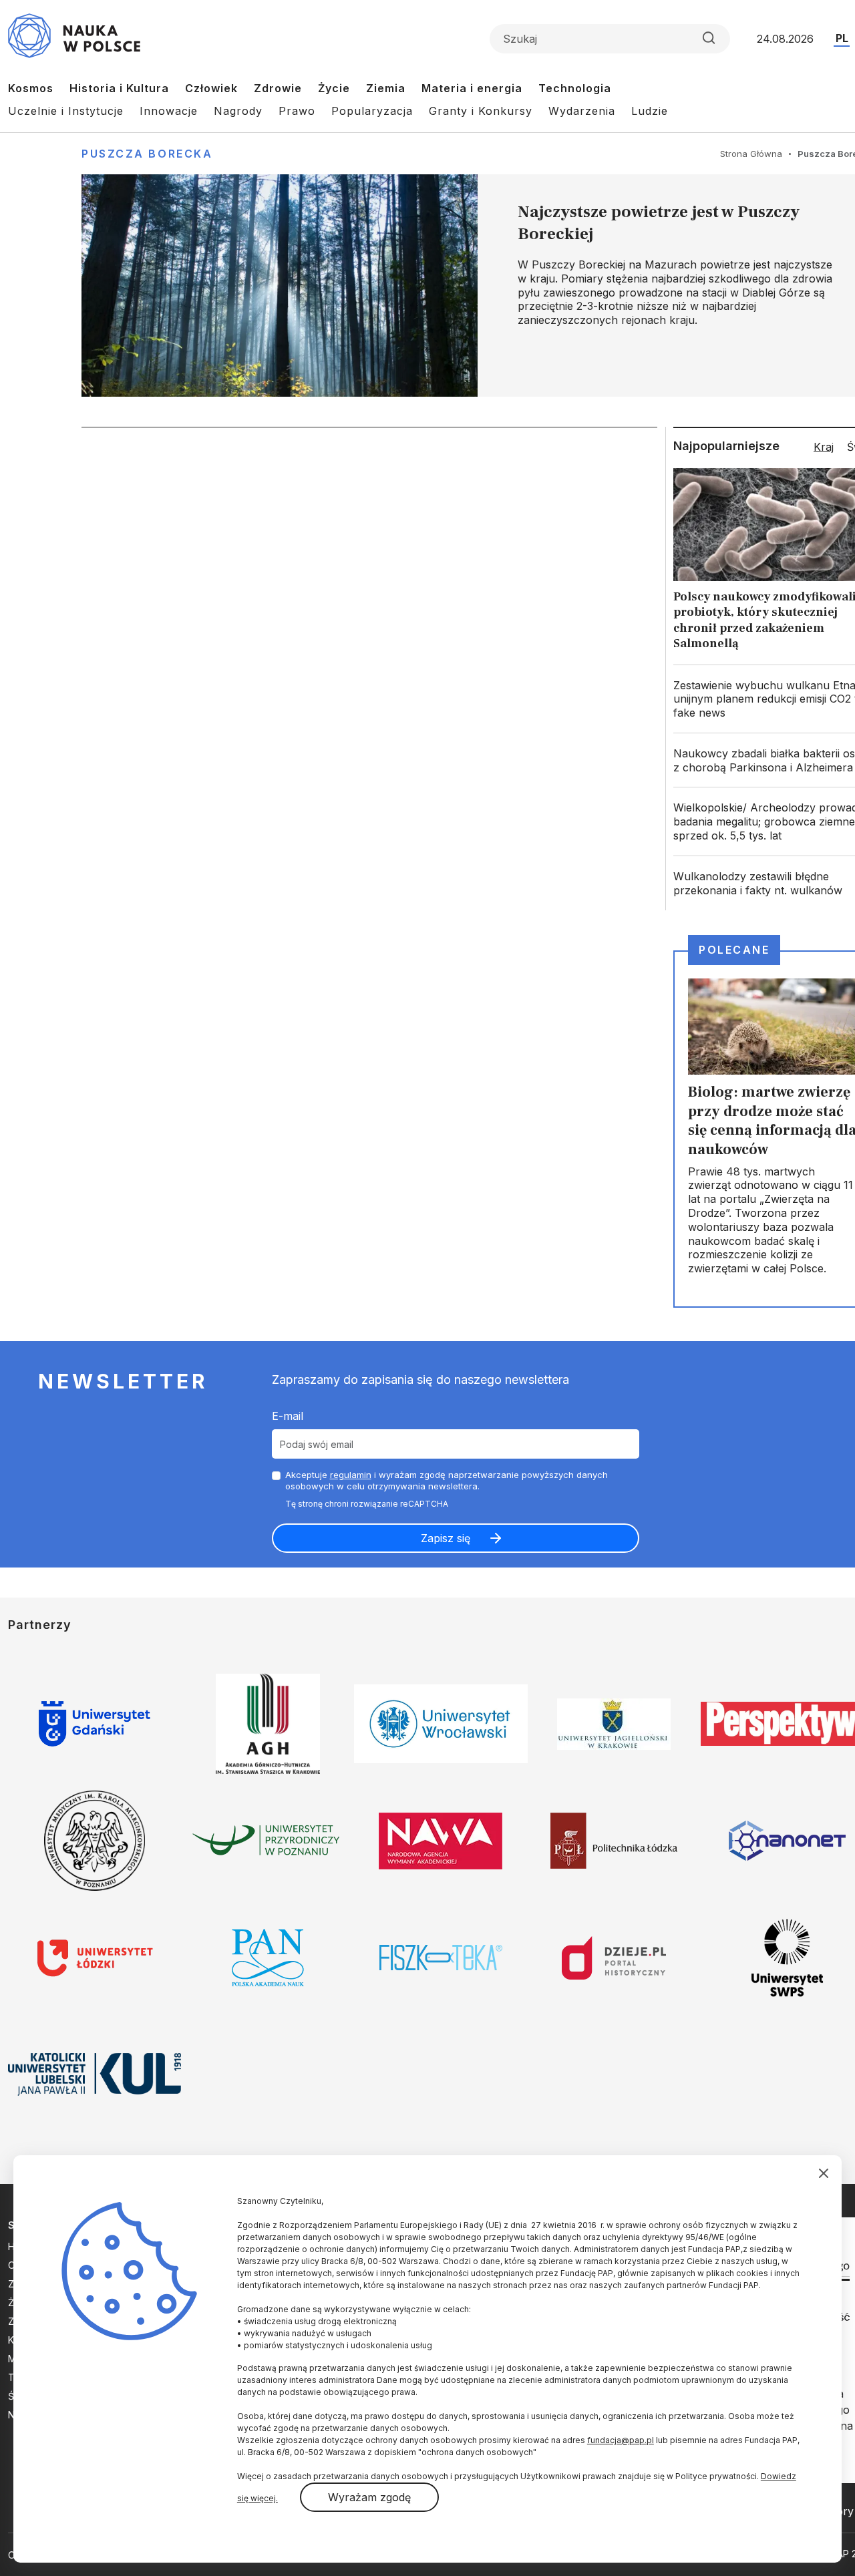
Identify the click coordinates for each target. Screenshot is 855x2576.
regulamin (351, 1475)
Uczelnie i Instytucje (66, 111)
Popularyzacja (372, 111)
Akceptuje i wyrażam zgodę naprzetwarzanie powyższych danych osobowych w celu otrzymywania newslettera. (447, 1480)
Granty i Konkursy (481, 111)
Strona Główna (751, 154)
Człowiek (211, 88)
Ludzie (650, 111)
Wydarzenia (582, 111)
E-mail (288, 1416)
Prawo (297, 111)
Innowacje (169, 111)
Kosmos (31, 88)
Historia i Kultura (119, 88)
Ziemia (386, 88)
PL (842, 38)
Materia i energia (472, 88)
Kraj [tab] (824, 447)
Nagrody (238, 111)
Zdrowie (278, 88)
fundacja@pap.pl (621, 2440)
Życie (334, 88)
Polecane (734, 950)
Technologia (575, 88)
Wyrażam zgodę (369, 2497)
